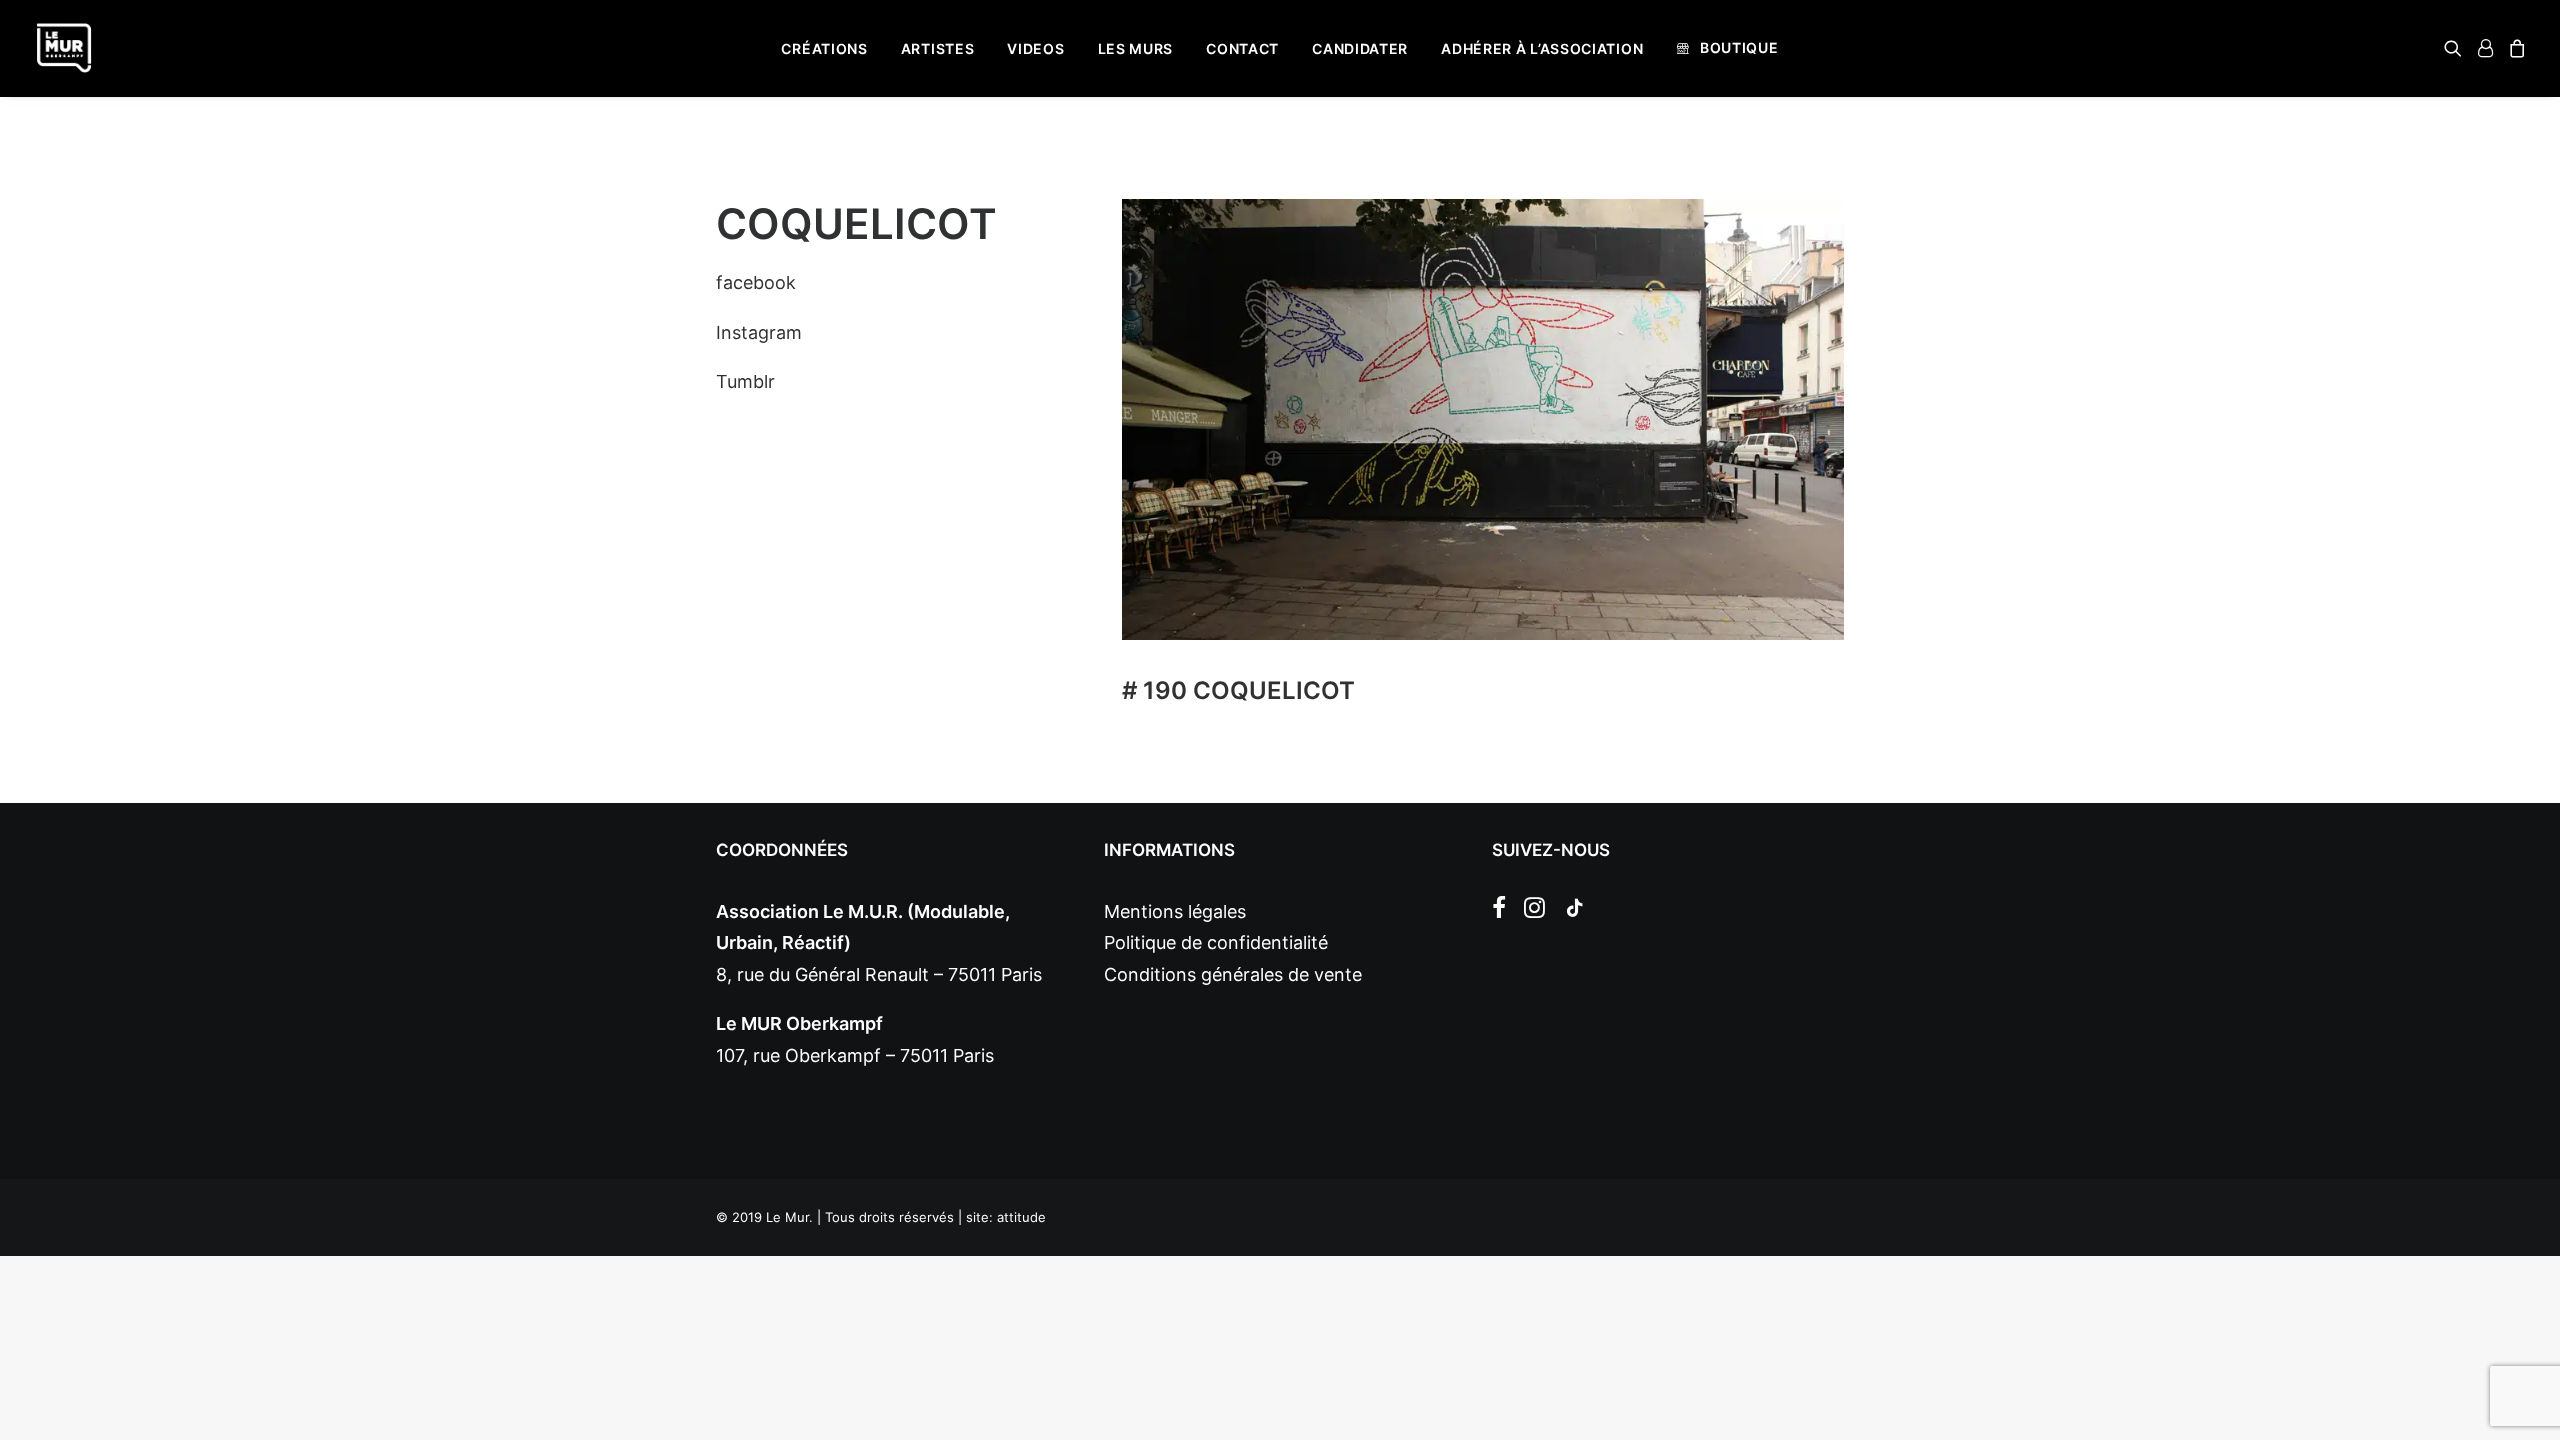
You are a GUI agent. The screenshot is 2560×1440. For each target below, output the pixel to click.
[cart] (2514, 48)
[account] (2485, 48)
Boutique (1739, 47)
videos (1035, 48)
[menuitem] (824, 49)
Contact (1242, 48)
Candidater (1360, 48)
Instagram (759, 332)
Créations (824, 48)
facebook (756, 282)
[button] (2456, 48)
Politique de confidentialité (1216, 942)
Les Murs (1136, 48)
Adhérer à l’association (1542, 48)
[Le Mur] (64, 48)
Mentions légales (1175, 911)
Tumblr (745, 381)
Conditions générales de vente (1233, 974)
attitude (1021, 1217)
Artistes (938, 48)
